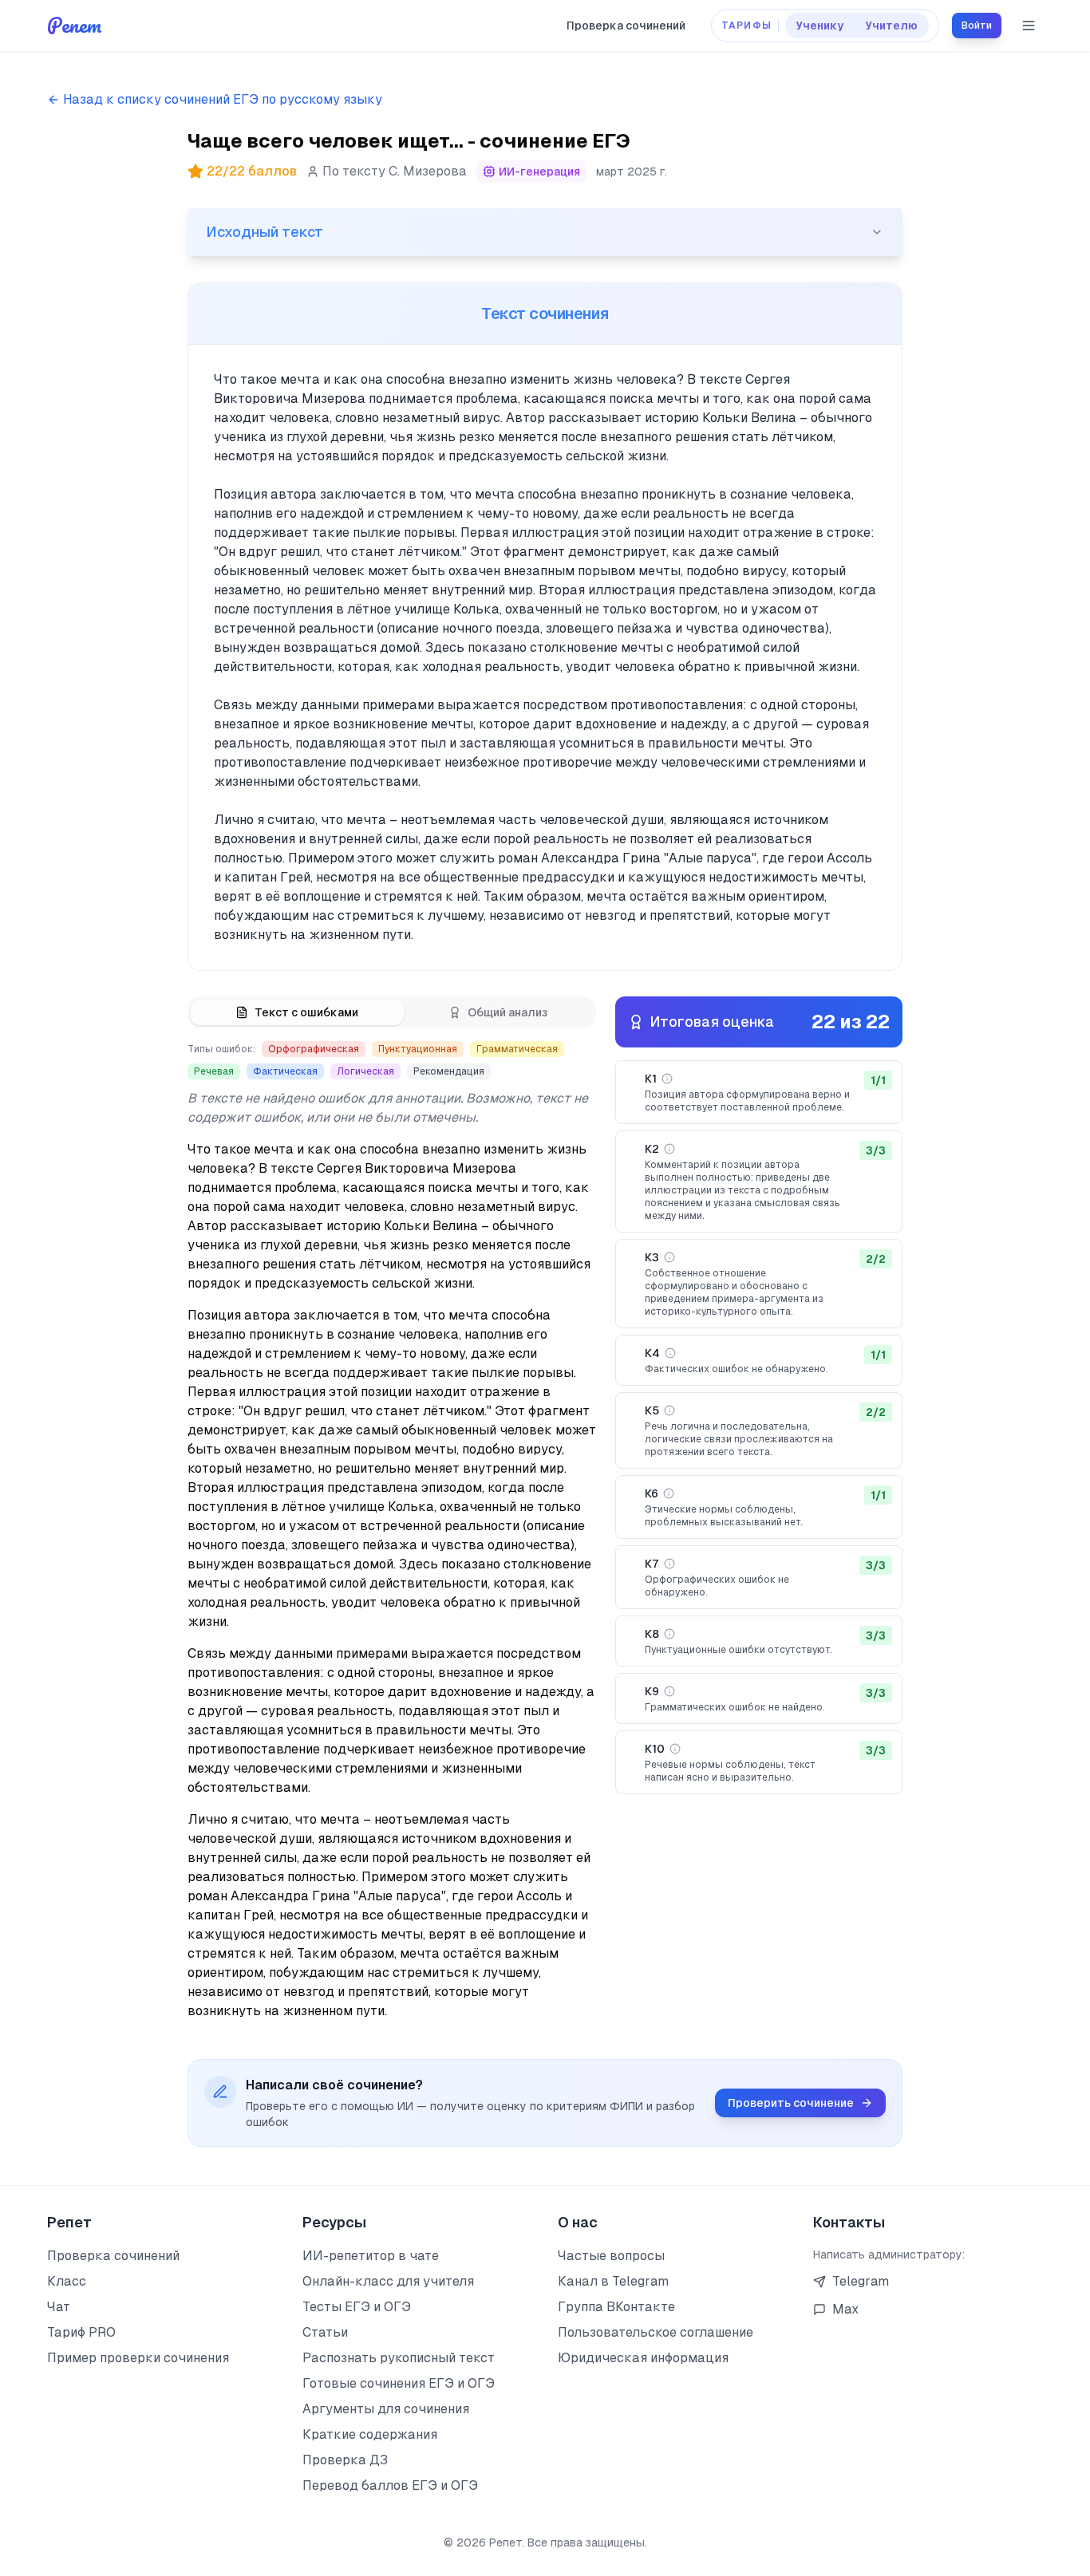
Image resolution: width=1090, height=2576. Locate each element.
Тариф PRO (81, 2332)
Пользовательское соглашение (656, 2332)
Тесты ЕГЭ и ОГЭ (357, 2307)
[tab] (297, 1012)
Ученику (820, 26)
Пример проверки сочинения (138, 2358)
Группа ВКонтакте (616, 2307)
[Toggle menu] (1029, 26)
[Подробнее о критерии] (667, 1079)
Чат (59, 2307)
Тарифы (746, 26)
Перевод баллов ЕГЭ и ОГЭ (390, 2485)
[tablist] (392, 1012)
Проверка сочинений (626, 26)
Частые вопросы (611, 2256)
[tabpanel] (392, 1531)
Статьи (325, 2332)
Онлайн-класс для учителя (388, 2281)
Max (845, 2309)
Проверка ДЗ (345, 2460)
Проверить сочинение (791, 2103)
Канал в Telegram (613, 2281)
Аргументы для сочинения (386, 2409)
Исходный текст (265, 232)
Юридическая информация (643, 2358)
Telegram (861, 2281)
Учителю (892, 26)
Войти (977, 26)
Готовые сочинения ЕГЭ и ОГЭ (399, 2383)
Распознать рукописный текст (399, 2358)
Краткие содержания (370, 2434)
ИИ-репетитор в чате (371, 2256)
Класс (67, 2281)
